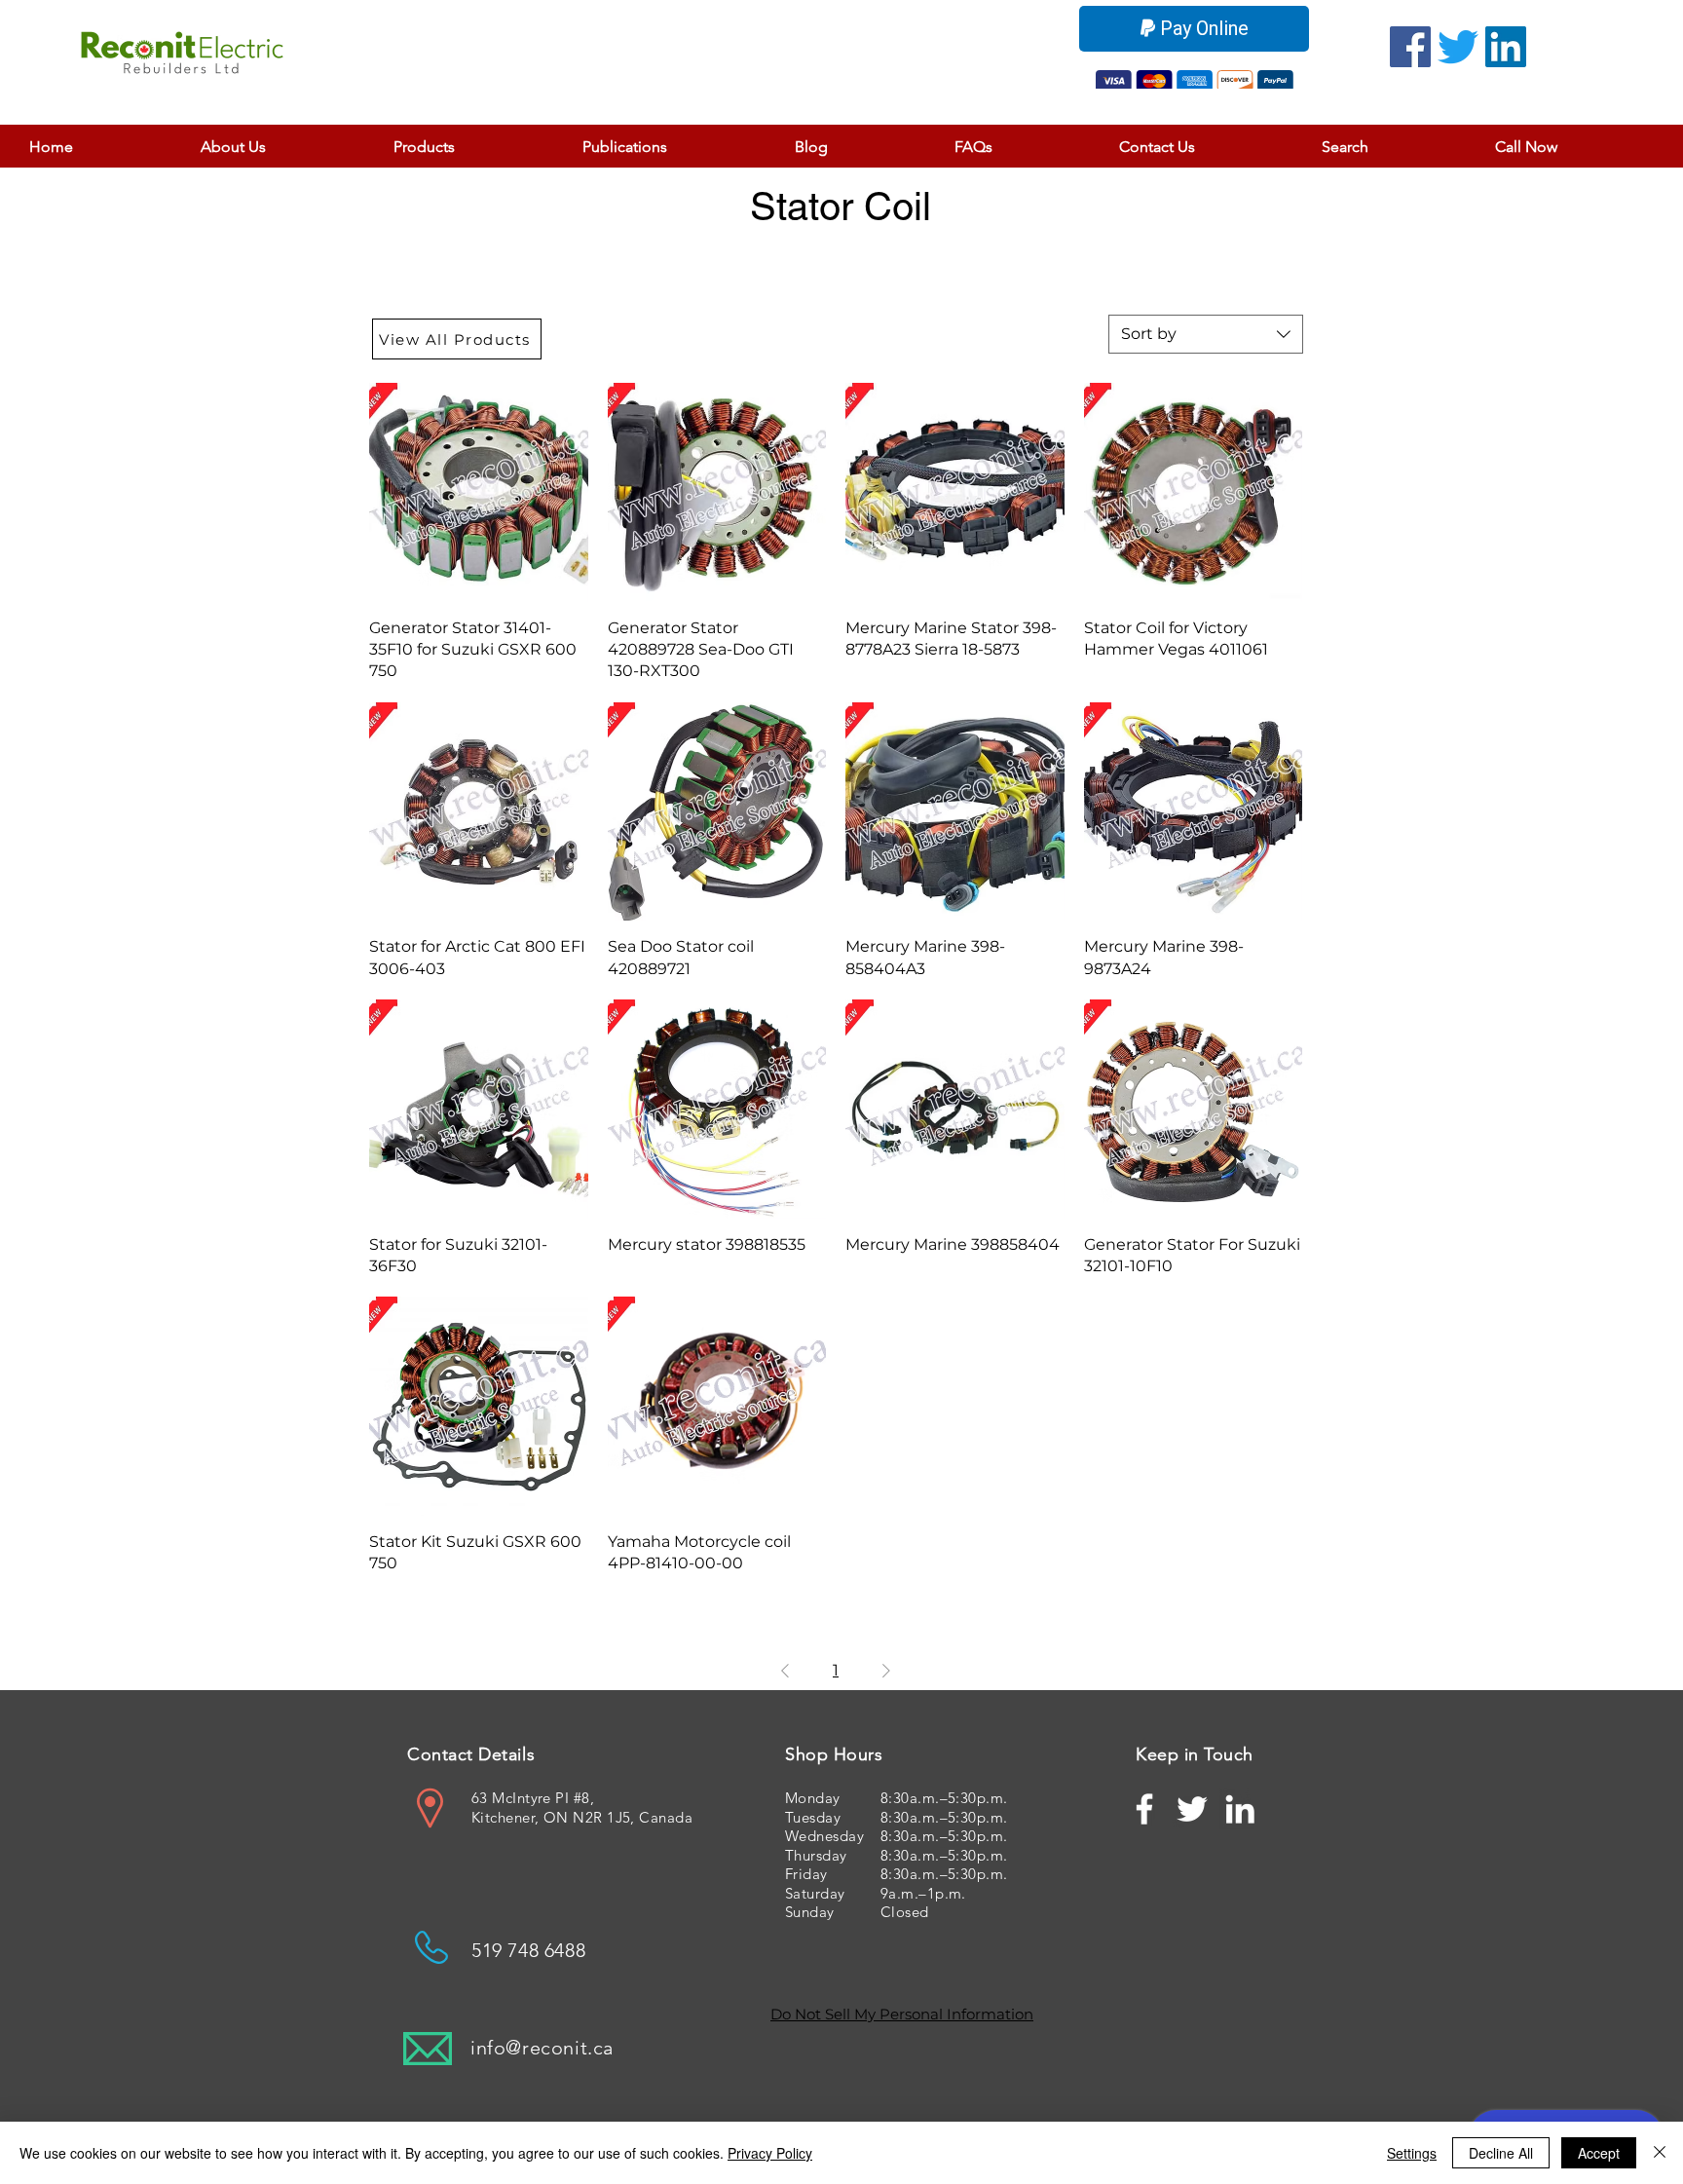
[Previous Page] (785, 1671)
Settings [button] (1412, 2153)
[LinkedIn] (1506, 47)
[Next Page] (886, 1671)
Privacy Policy (770, 2153)
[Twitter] (1458, 47)
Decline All (1501, 2153)
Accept (1599, 2153)
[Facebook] (1410, 47)
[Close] (1660, 2153)
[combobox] (1206, 334)
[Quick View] (479, 492)
